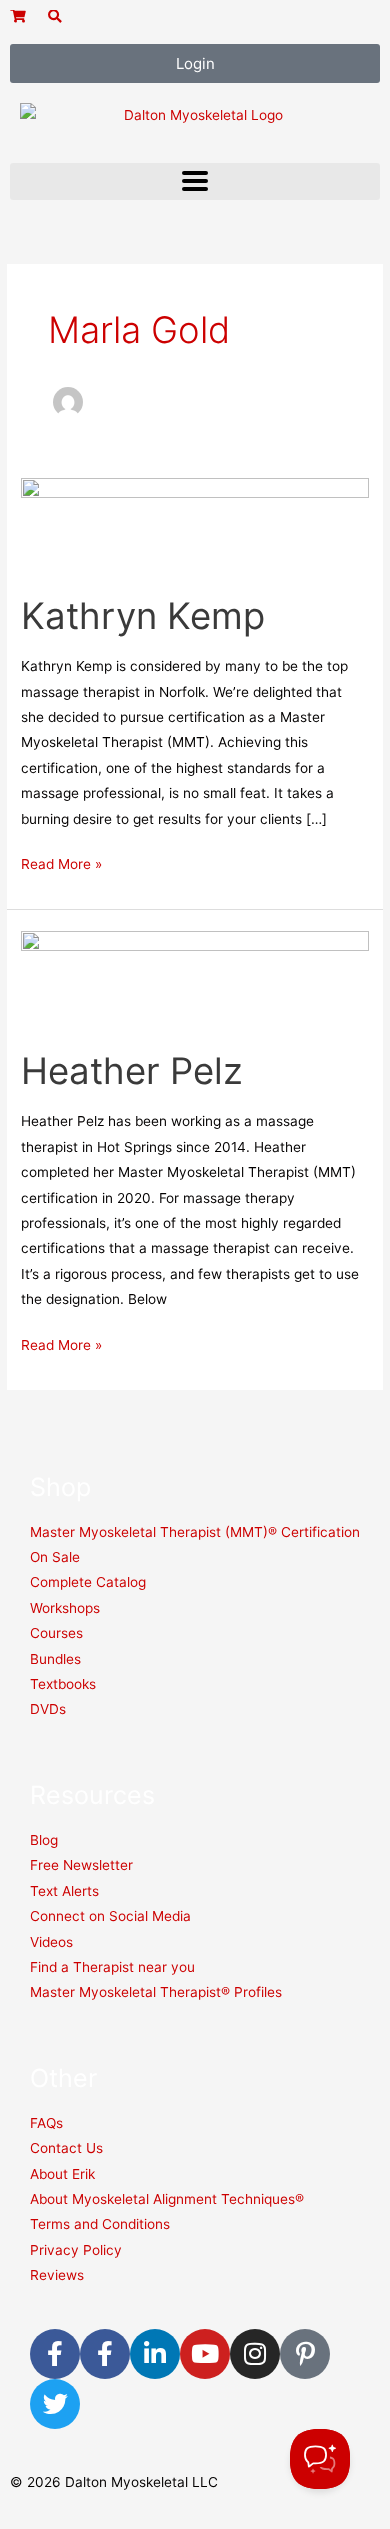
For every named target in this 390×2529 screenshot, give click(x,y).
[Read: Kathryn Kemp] (195, 524)
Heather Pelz (132, 1071)
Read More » (61, 862)
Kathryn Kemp (143, 616)
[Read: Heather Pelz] (195, 978)
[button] (195, 181)
